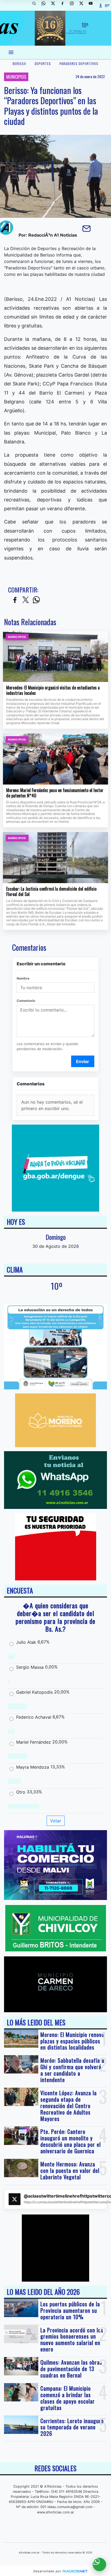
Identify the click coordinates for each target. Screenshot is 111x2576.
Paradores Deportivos (79, 64)
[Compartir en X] (26, 600)
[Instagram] (74, 5)
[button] (36, 5)
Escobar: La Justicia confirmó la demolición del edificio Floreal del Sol (51, 892)
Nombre (23, 978)
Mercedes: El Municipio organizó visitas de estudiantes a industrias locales (53, 690)
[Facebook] (64, 5)
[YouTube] (93, 5)
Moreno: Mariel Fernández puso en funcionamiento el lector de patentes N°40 (55, 793)
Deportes (43, 64)
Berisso (19, 64)
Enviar (83, 1061)
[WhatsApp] (46, 5)
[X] (55, 5)
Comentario (26, 1001)
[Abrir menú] (11, 52)
